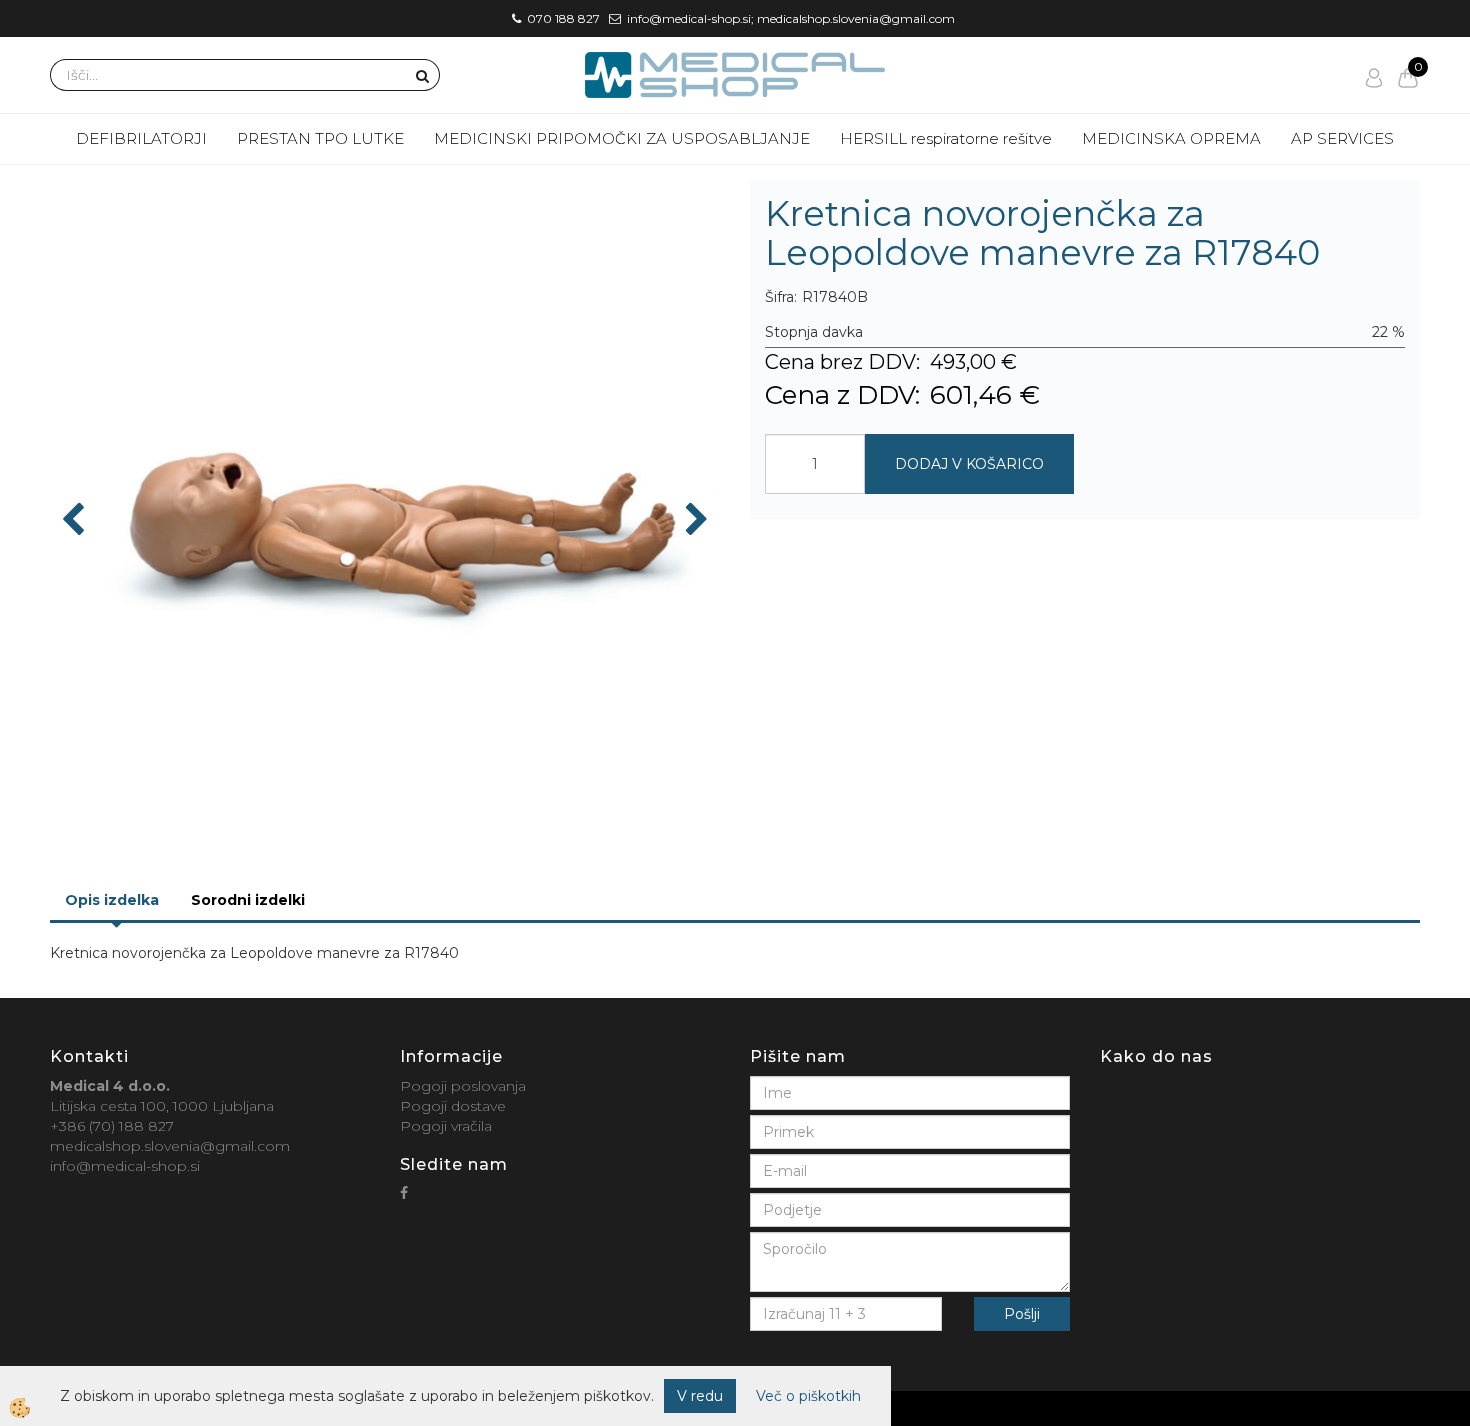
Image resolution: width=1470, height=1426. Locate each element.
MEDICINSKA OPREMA (1171, 138)
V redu (700, 1396)
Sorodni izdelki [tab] (248, 900)
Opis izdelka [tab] (112, 900)
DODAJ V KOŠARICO (969, 464)
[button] (694, 521)
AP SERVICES (1342, 138)
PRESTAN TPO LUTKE (320, 138)
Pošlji (1022, 1314)
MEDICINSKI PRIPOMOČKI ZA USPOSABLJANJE (622, 138)
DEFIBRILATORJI (141, 138)
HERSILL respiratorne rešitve (946, 138)
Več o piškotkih (808, 1396)
